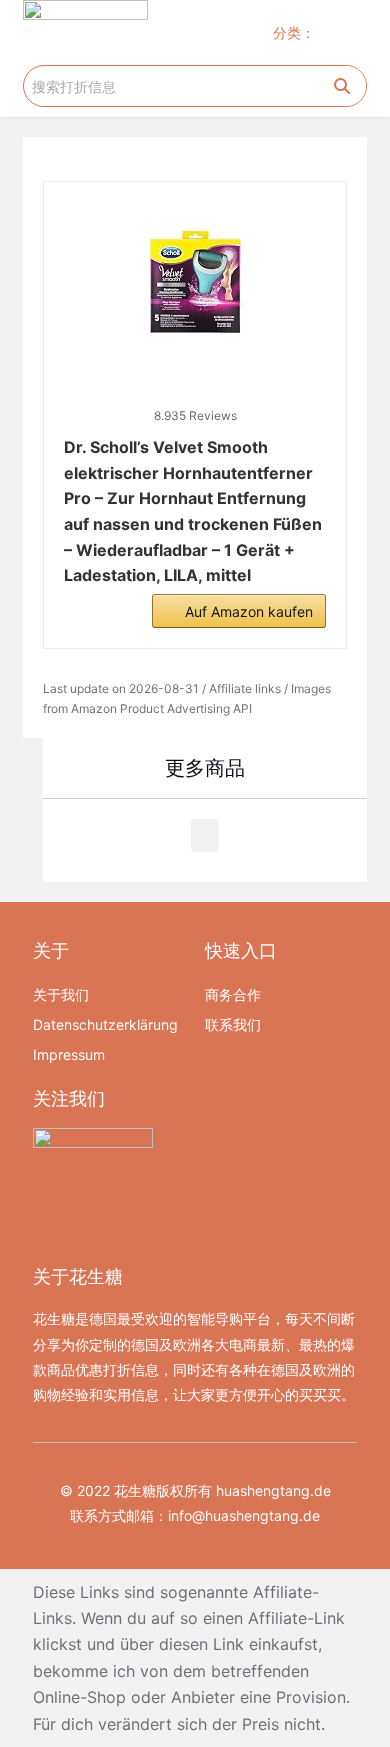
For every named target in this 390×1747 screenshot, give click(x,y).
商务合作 (233, 994)
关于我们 (61, 994)
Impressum (69, 1054)
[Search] (342, 86)
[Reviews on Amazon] (195, 390)
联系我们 (233, 1024)
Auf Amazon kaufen (249, 611)
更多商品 (205, 768)
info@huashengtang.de (244, 1515)
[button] (348, 32)
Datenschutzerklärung (105, 1024)
